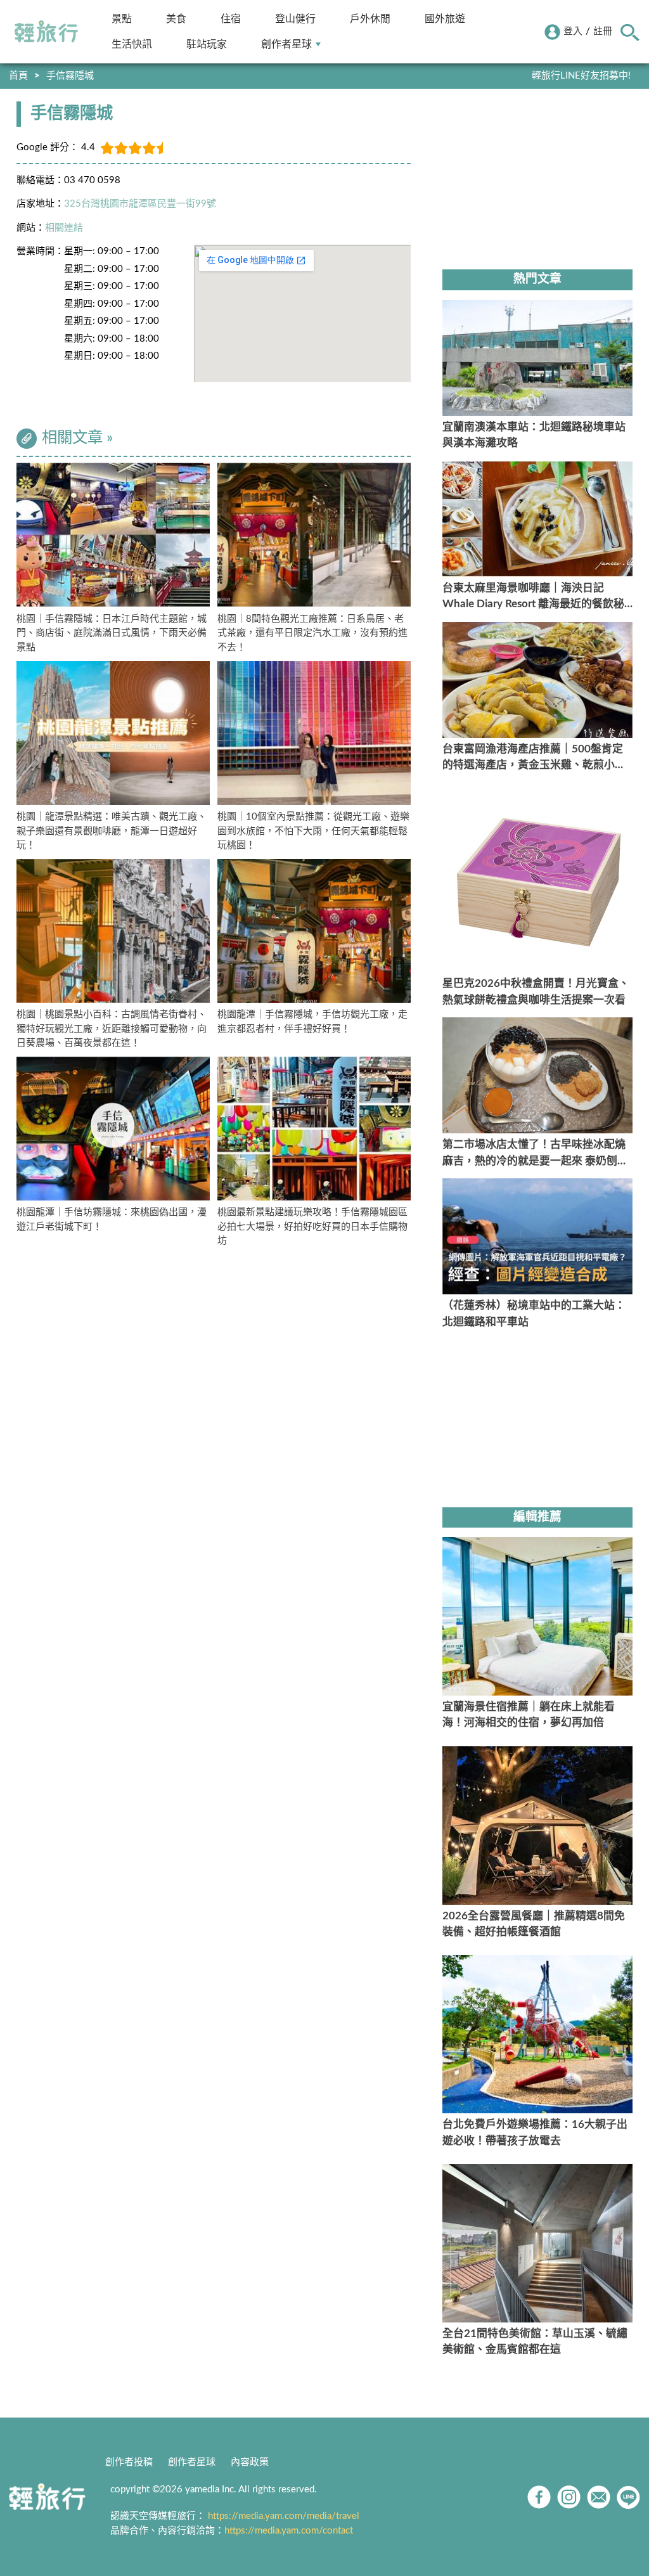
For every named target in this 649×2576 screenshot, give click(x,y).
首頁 (18, 76)
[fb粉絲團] (539, 2497)
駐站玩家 (207, 44)
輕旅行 (46, 32)
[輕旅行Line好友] (628, 2497)
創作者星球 (286, 44)
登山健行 (295, 19)
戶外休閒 (370, 19)
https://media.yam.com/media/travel (284, 2516)
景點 (122, 19)
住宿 (231, 19)
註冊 (603, 31)
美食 (176, 19)
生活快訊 (132, 44)
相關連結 (64, 228)
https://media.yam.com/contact (289, 2531)
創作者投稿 (129, 2462)
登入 (573, 31)
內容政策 (250, 2462)
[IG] (569, 2497)
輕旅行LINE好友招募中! (581, 76)
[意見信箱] (599, 2497)
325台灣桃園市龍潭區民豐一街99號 (140, 204)
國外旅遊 (445, 19)
